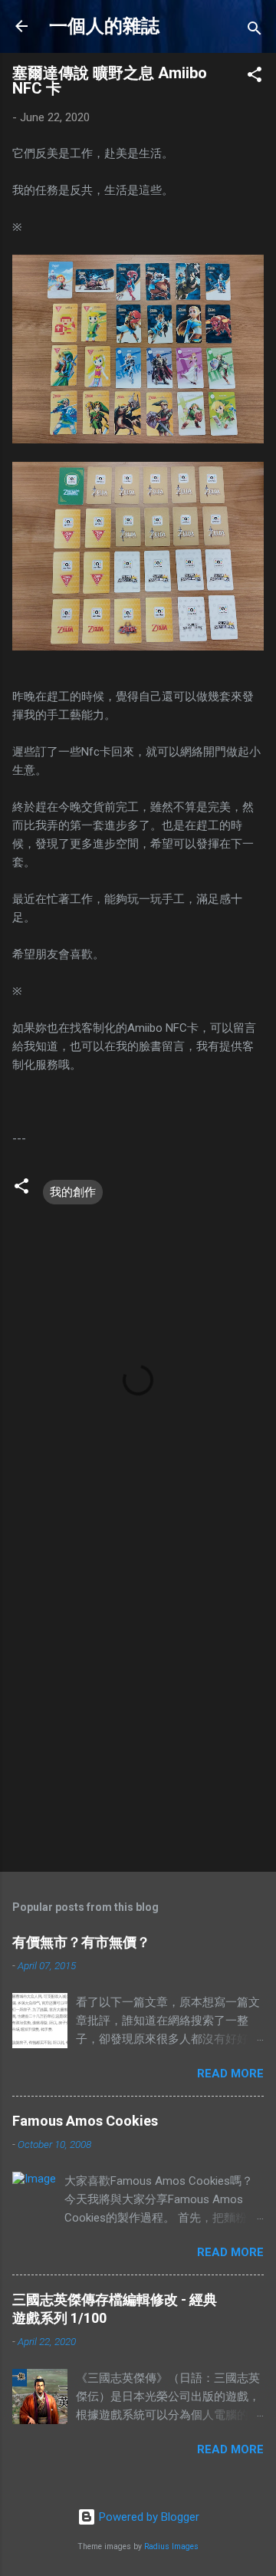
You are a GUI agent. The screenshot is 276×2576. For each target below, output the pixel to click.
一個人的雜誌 (104, 26)
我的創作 (73, 1192)
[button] (255, 77)
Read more (230, 2074)
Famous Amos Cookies (85, 2121)
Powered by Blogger (148, 2517)
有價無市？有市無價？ (81, 1942)
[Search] (255, 31)
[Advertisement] (138, 1709)
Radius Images (171, 2546)
